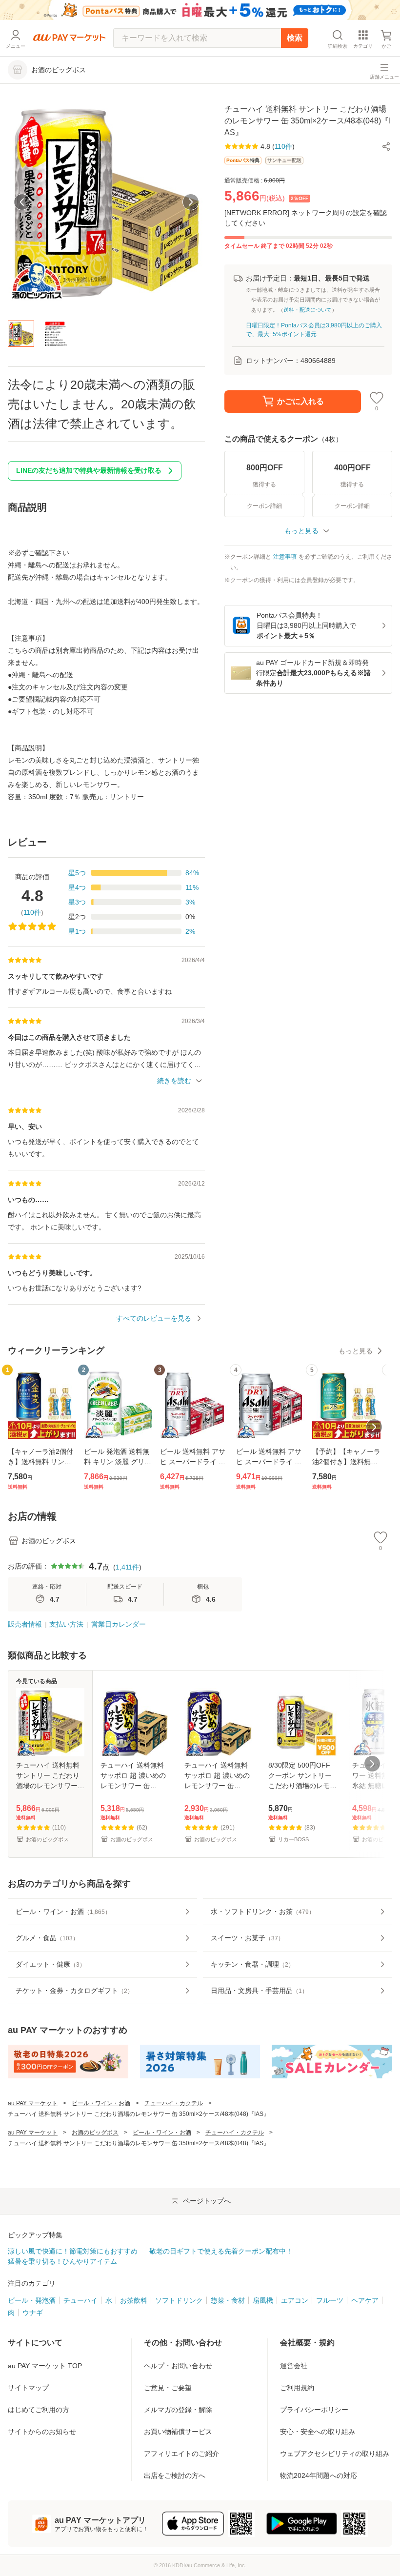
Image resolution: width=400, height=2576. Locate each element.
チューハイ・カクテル (174, 2103)
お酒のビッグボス (95, 2133)
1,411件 (127, 1567)
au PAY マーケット (33, 2103)
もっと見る (356, 1351)
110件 (32, 912)
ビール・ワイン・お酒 (101, 2103)
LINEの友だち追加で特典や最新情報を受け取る (89, 470)
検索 (295, 38)
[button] (386, 146)
